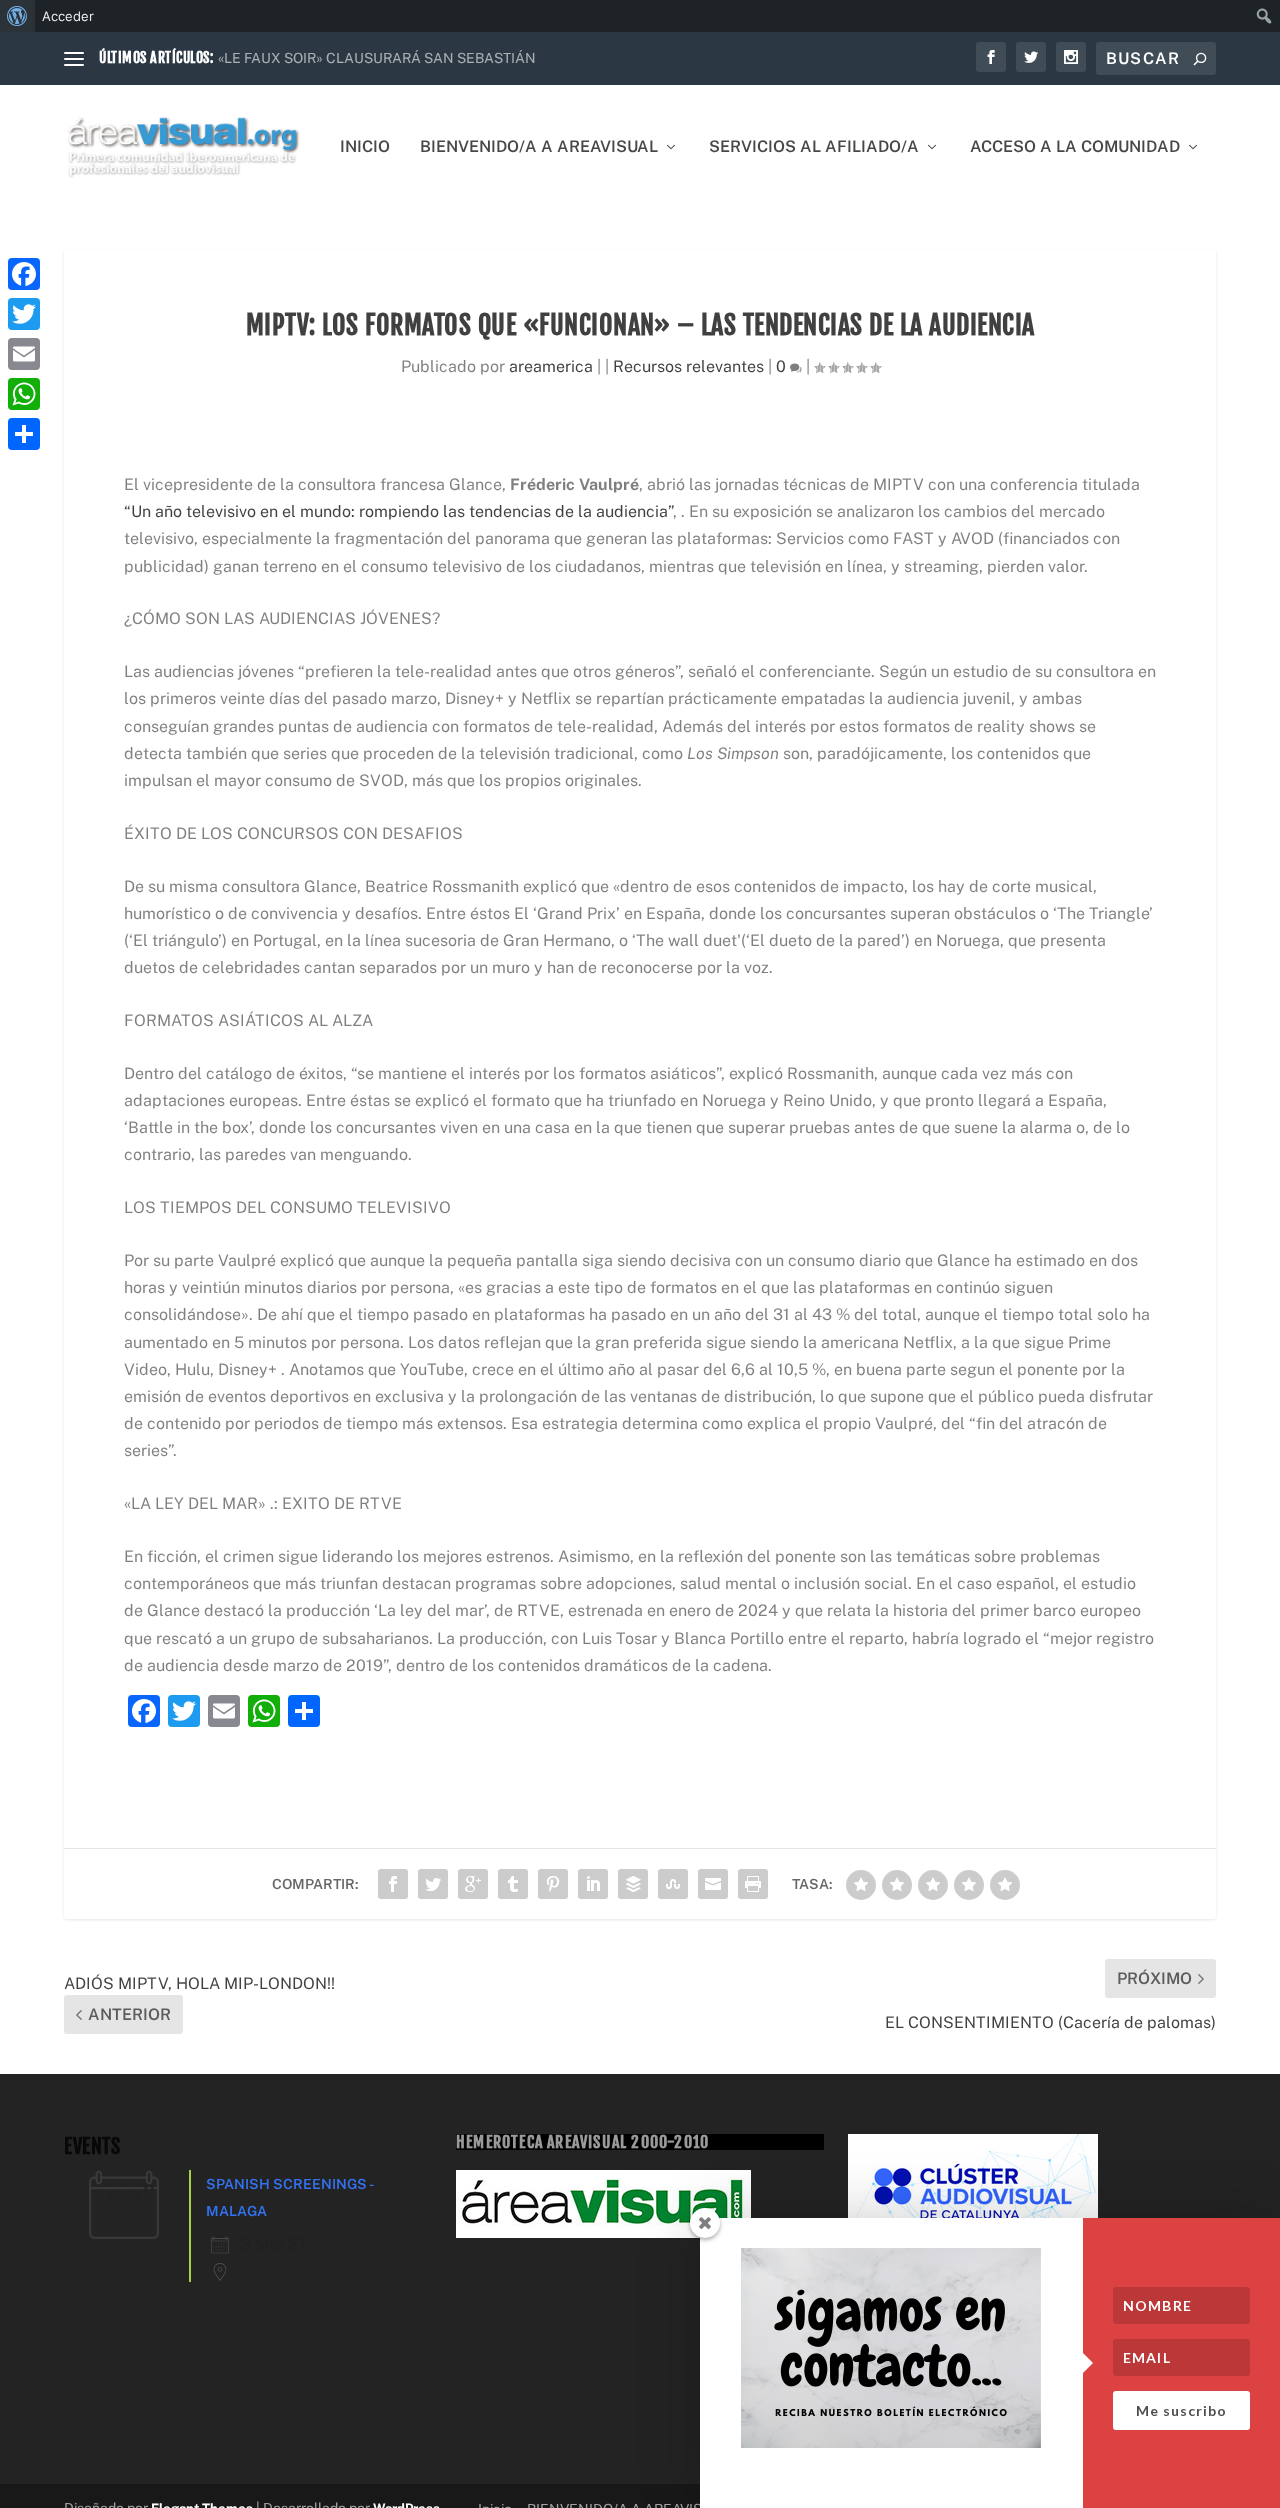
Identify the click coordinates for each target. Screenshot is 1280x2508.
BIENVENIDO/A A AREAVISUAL (539, 147)
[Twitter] (24, 314)
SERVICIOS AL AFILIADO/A (814, 147)
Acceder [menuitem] (68, 16)
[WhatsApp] (24, 394)
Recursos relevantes (688, 366)
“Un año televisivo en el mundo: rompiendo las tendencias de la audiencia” (398, 511)
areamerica (551, 366)
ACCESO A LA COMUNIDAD (1075, 147)
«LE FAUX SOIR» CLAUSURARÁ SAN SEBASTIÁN (377, 58)
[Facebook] (24, 274)
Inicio (365, 147)
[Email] (24, 354)
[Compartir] (24, 434)
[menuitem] (17, 16)
